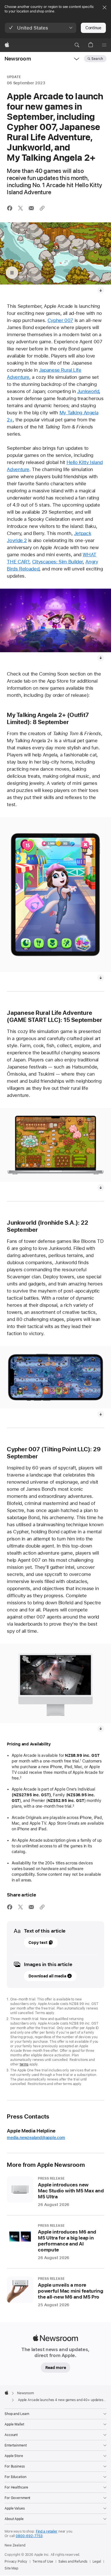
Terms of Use (43, 2562)
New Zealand (15, 2545)
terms (24, 2064)
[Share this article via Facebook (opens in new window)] (10, 208)
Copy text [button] (38, 1943)
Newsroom (18, 59)
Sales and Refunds (73, 2562)
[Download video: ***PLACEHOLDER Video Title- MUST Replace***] (101, 290)
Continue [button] (93, 28)
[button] (41, 28)
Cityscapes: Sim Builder (57, 562)
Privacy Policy (16, 2562)
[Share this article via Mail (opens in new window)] (31, 208)
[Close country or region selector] (104, 7)
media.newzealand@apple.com (36, 2138)
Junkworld (88, 391)
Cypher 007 (60, 320)
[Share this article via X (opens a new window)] (20, 208)
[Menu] (104, 45)
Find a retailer (47, 2531)
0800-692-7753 (29, 2536)
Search (97, 59)
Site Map (11, 2568)
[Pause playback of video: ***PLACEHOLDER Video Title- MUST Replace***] (12, 273)
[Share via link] (42, 208)
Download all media (47, 1976)
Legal (97, 2562)
